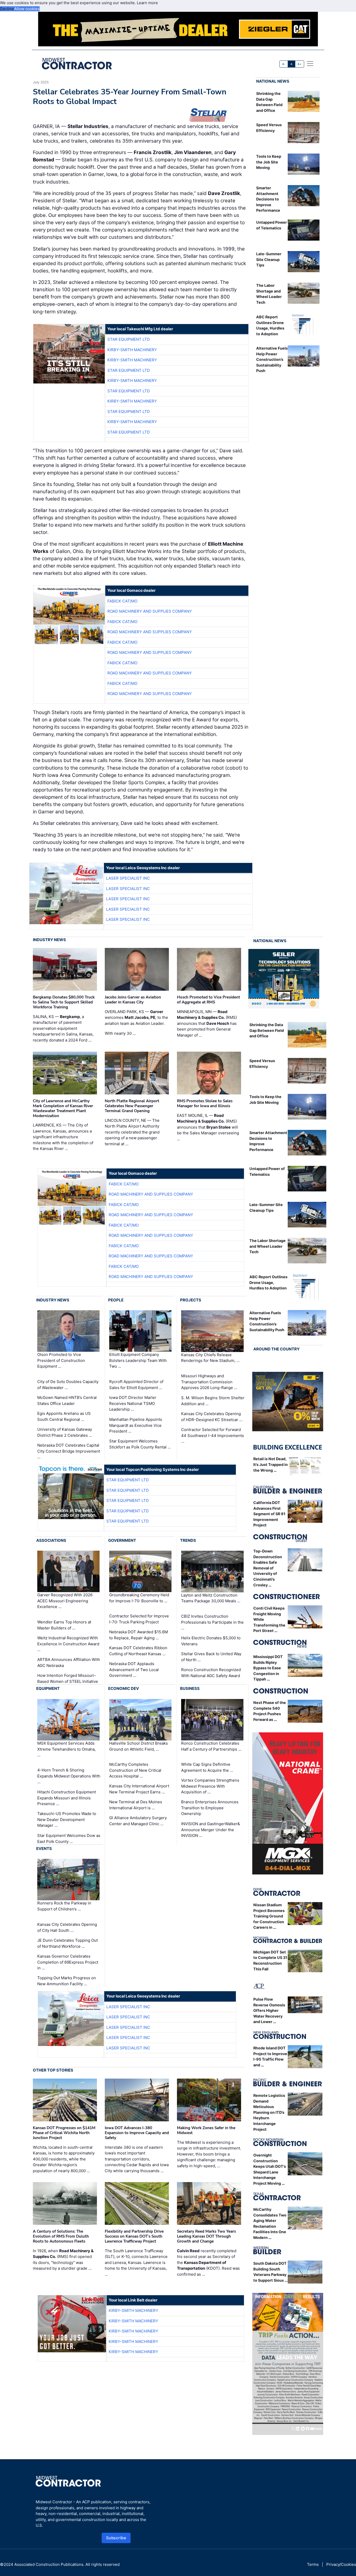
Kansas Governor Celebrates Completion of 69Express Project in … (68, 1962)
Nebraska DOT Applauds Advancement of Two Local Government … (134, 1670)
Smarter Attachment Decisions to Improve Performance (268, 199)
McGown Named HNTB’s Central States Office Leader (67, 1400)
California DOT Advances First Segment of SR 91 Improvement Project (269, 1514)
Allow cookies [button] (27, 9)
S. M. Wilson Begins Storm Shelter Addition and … (213, 1401)
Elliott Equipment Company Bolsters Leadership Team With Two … (138, 1361)
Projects (191, 1300)
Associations (51, 1540)
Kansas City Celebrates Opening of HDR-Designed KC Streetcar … (212, 1417)
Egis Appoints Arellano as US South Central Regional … (64, 1416)
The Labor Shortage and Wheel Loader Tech (268, 1246)
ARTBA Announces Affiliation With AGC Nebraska (69, 1662)
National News (273, 81)
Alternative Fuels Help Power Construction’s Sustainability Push (272, 359)
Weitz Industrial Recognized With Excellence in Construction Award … (68, 1644)
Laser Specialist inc (128, 878)
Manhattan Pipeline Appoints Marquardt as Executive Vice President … (136, 1425)
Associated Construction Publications (49, 2564)
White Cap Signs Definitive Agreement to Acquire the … (207, 1767)
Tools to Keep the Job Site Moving (269, 162)
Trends (188, 1540)
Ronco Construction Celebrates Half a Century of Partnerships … (211, 1746)
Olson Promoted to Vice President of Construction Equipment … (61, 1361)
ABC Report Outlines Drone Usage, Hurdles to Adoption (268, 1282)
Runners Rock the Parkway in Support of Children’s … (64, 1906)
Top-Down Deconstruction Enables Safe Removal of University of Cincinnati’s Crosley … (268, 1568)
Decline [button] (7, 9)
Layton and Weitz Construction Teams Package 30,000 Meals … (211, 1598)
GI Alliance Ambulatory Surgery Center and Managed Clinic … (138, 1821)
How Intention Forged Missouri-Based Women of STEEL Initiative (68, 1678)
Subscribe (116, 2538)
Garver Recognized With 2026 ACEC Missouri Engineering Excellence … (65, 1601)
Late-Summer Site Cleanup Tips (269, 259)
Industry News (49, 940)
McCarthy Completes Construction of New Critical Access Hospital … (135, 1770)
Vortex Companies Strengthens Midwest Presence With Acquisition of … (210, 1786)
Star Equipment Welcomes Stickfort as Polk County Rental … (140, 1444)
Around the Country (277, 1349)
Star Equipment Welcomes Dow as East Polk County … (69, 1838)
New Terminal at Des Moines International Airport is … (136, 1805)
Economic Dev (124, 1688)
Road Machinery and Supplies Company (150, 611)
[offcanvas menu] (310, 64)
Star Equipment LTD (129, 339)
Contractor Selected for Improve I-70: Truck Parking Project (139, 1619)
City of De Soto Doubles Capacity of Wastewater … (68, 1385)
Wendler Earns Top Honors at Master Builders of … (64, 1625)
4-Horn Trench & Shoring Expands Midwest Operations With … (69, 1776)
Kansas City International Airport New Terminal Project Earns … (139, 1789)
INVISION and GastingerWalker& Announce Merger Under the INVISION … (211, 1830)
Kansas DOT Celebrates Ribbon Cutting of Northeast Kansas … (138, 1651)
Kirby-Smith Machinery (132, 350)
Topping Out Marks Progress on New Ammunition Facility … (67, 1981)
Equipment (48, 1688)
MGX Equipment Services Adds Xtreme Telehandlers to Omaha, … (66, 1749)
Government (122, 1540)
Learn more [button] (147, 3)
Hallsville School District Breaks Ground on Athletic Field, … (139, 1746)
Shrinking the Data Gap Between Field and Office (267, 1030)
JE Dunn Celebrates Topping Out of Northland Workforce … (67, 1943)
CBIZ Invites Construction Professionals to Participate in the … (212, 1622)
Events (44, 1849)
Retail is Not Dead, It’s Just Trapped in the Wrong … (271, 1464)
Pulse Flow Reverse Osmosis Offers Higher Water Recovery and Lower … (269, 2010)
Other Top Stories (53, 2070)
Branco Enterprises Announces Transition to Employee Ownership (210, 1808)
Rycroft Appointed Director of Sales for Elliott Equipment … (136, 1385)
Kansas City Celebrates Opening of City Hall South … (67, 1927)
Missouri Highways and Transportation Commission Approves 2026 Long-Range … (209, 1382)
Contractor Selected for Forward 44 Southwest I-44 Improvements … (213, 1435)
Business (190, 1688)
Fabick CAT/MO (122, 601)
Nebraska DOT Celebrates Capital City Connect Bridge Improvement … (69, 1451)
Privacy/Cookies (341, 2564)
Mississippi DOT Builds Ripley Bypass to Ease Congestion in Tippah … (268, 1668)
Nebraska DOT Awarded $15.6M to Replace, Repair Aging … (139, 1635)
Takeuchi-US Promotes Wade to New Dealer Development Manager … (67, 1819)
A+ (299, 64)
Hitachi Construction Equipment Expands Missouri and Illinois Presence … (67, 1798)
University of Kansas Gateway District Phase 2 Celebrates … (65, 1432)
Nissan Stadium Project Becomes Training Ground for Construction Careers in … (269, 1916)
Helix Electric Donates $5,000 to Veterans (211, 1641)
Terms (313, 2564)
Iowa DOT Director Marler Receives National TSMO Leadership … (133, 1403)
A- (284, 64)
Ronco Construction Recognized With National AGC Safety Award (211, 1673)
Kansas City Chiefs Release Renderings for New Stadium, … (210, 1358)
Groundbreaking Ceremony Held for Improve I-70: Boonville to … (139, 1598)
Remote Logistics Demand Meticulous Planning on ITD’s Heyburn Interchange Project (269, 2112)
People (116, 1300)
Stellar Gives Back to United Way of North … (211, 1657)
